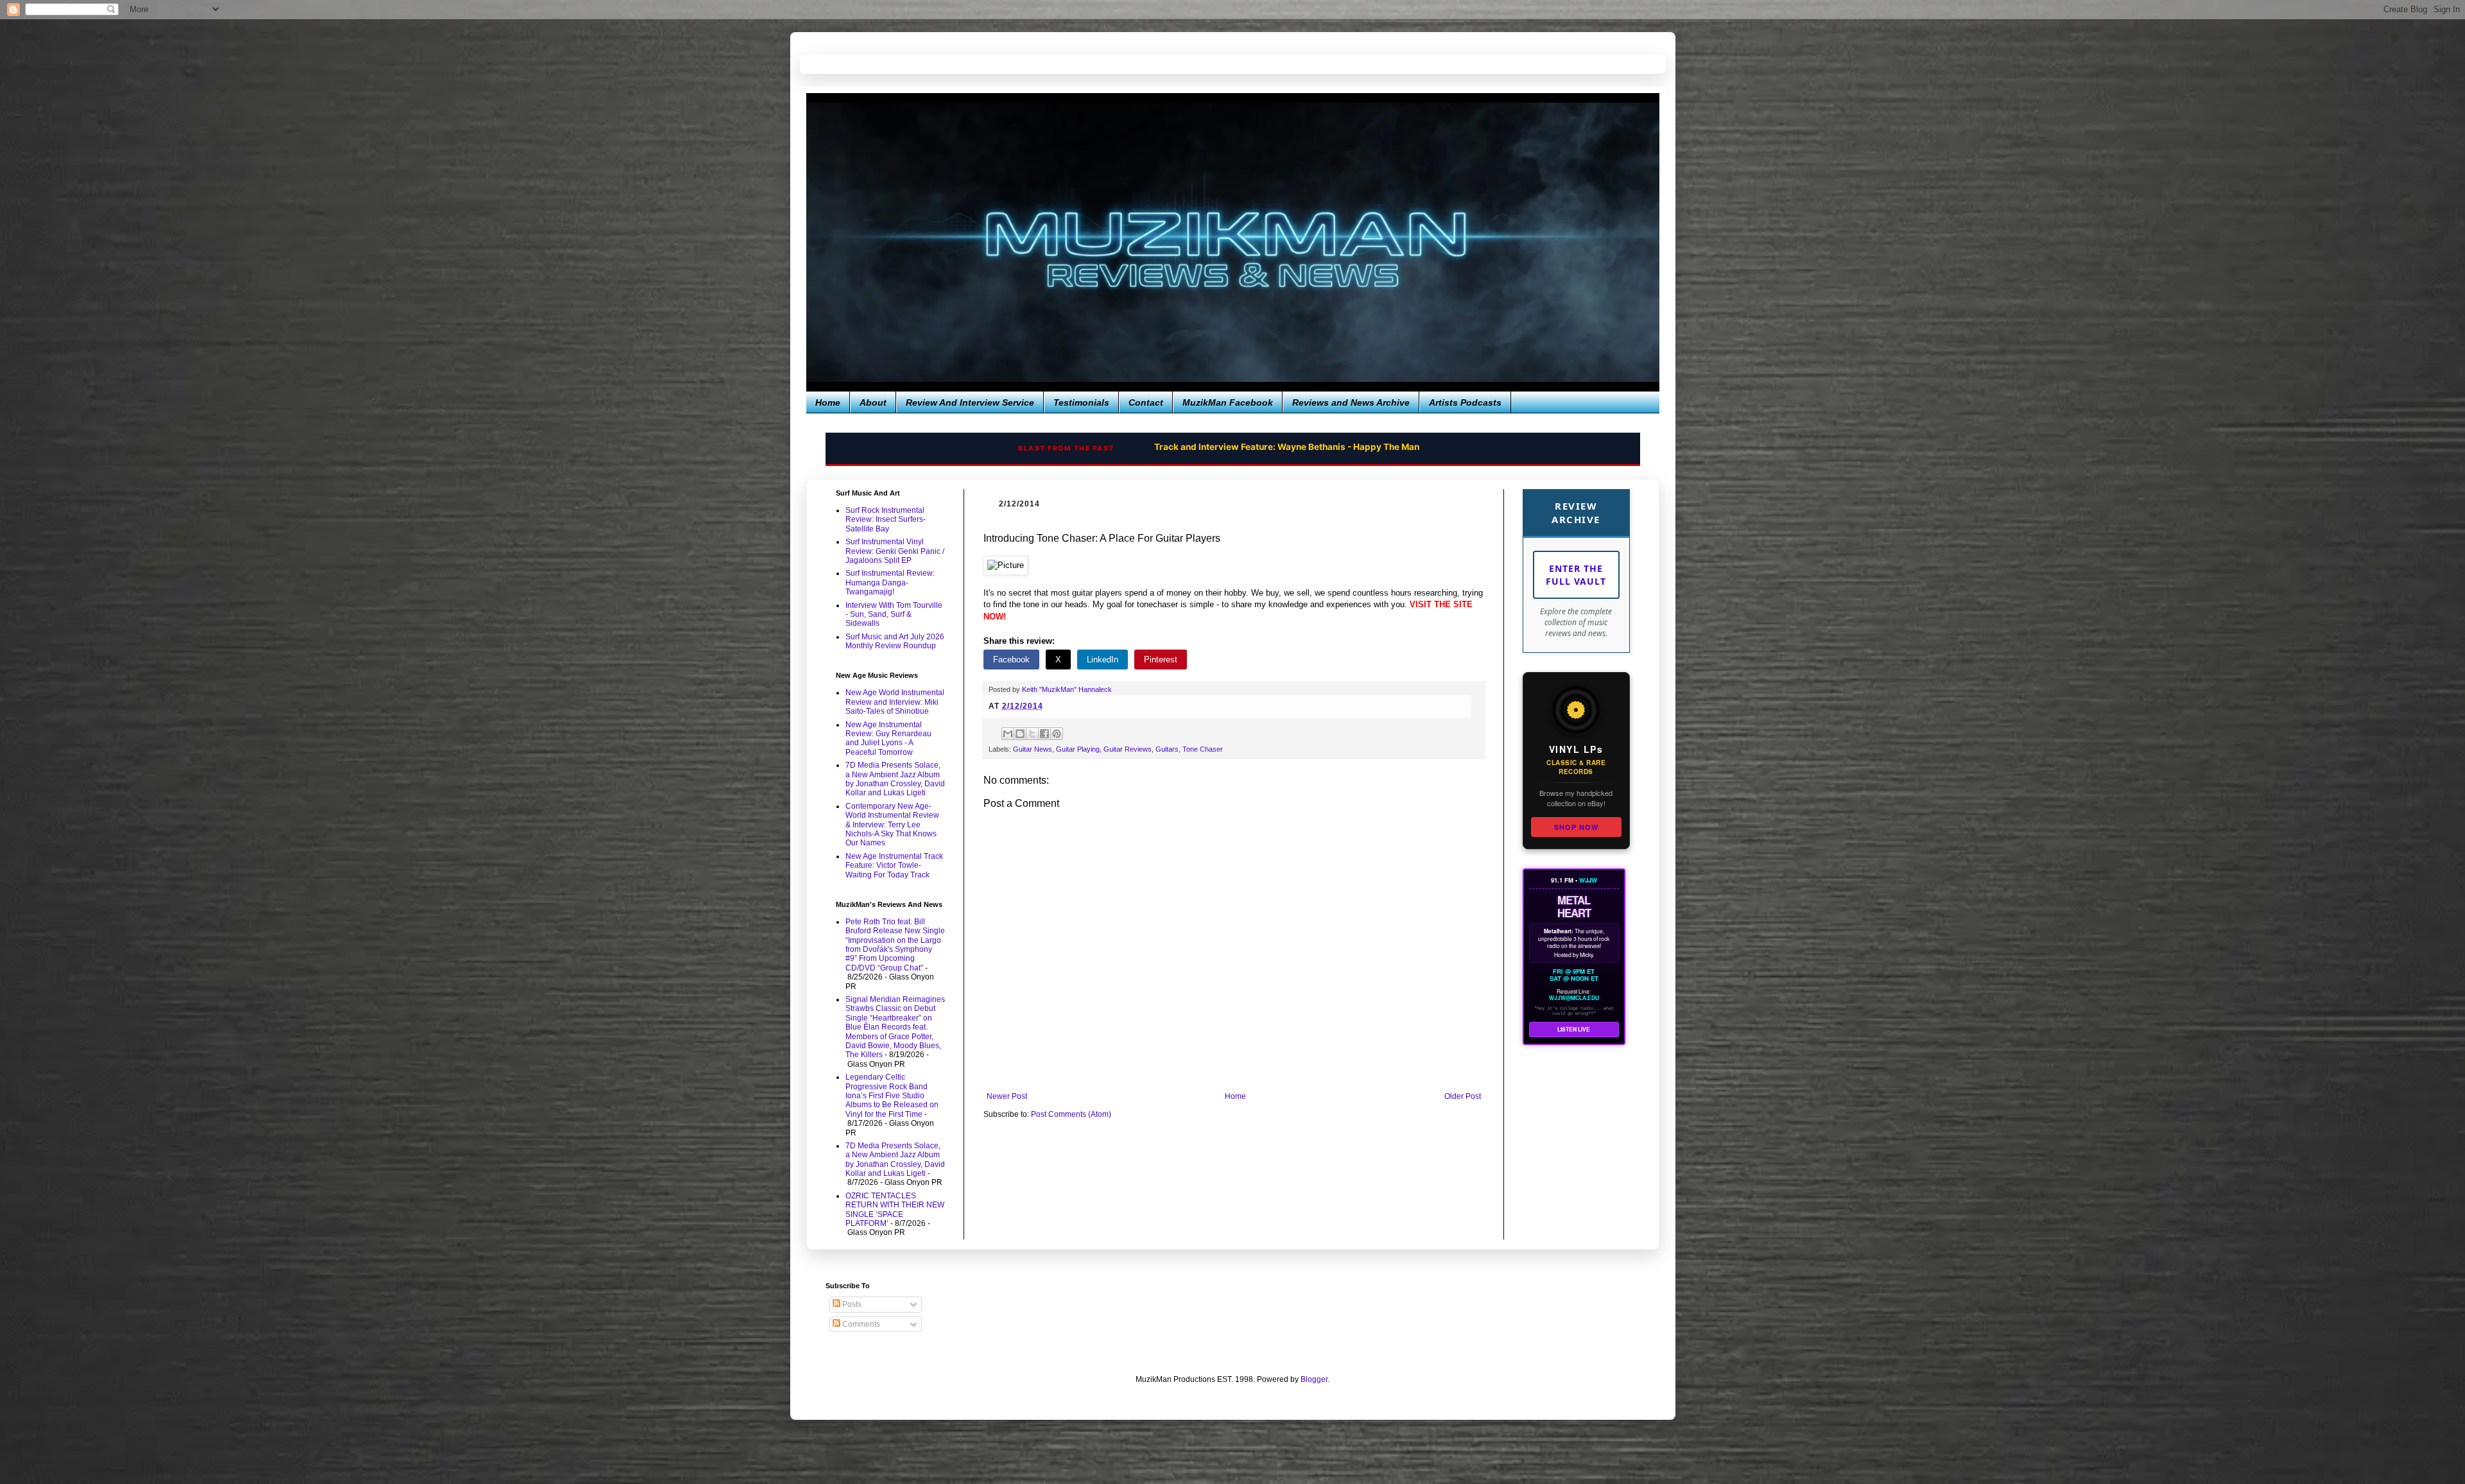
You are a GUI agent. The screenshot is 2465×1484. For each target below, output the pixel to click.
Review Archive (1576, 513)
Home (828, 402)
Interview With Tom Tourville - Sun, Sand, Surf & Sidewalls (894, 615)
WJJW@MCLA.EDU (1574, 998)
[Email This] (1008, 734)
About (873, 402)
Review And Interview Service (970, 402)
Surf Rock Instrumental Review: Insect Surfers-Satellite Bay (886, 520)
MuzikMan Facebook (1228, 402)
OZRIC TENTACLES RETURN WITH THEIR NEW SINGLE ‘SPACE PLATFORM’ (895, 1210)
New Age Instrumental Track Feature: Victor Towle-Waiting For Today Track (894, 866)
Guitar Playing (1078, 749)
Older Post (1463, 1096)
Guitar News (1033, 749)
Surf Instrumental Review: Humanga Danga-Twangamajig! (890, 582)
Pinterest (1161, 660)
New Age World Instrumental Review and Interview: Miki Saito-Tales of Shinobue (895, 702)
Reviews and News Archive (1351, 402)
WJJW (1588, 880)
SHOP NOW (1576, 827)
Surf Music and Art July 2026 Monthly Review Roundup (895, 641)
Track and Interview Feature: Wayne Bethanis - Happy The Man (1286, 447)
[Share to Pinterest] (1057, 734)
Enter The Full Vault (1576, 575)
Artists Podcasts (1465, 402)
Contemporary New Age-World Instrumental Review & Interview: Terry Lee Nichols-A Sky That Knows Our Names (892, 825)
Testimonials (1081, 402)
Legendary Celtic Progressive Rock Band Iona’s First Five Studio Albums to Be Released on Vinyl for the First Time (892, 1096)
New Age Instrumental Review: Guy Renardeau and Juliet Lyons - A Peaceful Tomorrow (888, 738)
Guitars (1167, 749)
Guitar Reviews (1128, 749)
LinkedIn (1103, 660)
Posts (851, 1304)
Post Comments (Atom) (1071, 1114)
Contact (1146, 402)
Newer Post (1007, 1096)
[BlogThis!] (1020, 734)
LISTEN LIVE (1574, 1029)
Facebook (1011, 660)
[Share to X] (1032, 734)
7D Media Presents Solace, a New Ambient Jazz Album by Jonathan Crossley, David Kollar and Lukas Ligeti (895, 779)
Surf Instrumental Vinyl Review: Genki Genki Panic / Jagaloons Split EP (895, 551)
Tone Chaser (1203, 749)
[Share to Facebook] (1044, 734)
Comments (860, 1324)
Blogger (1314, 1379)
